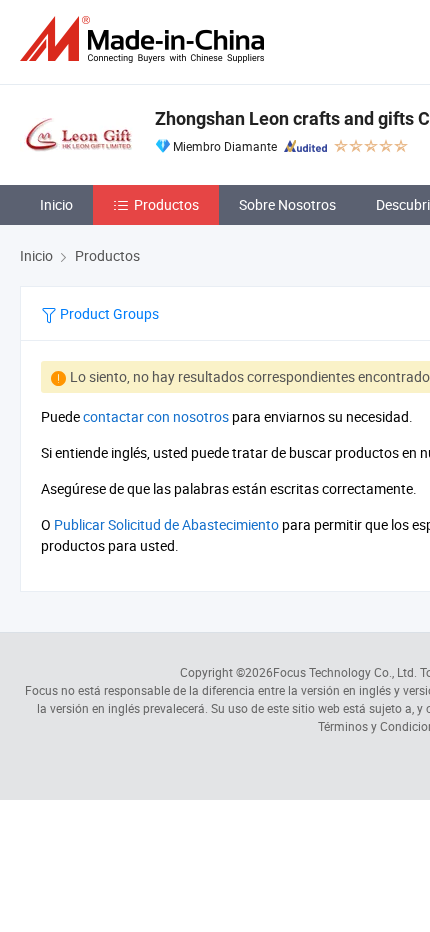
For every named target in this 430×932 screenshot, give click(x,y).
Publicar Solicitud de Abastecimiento (166, 524)
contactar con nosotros (156, 416)
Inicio (56, 204)
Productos (166, 204)
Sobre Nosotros (287, 204)
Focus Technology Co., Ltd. (345, 672)
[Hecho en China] (146, 39)
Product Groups (108, 313)
